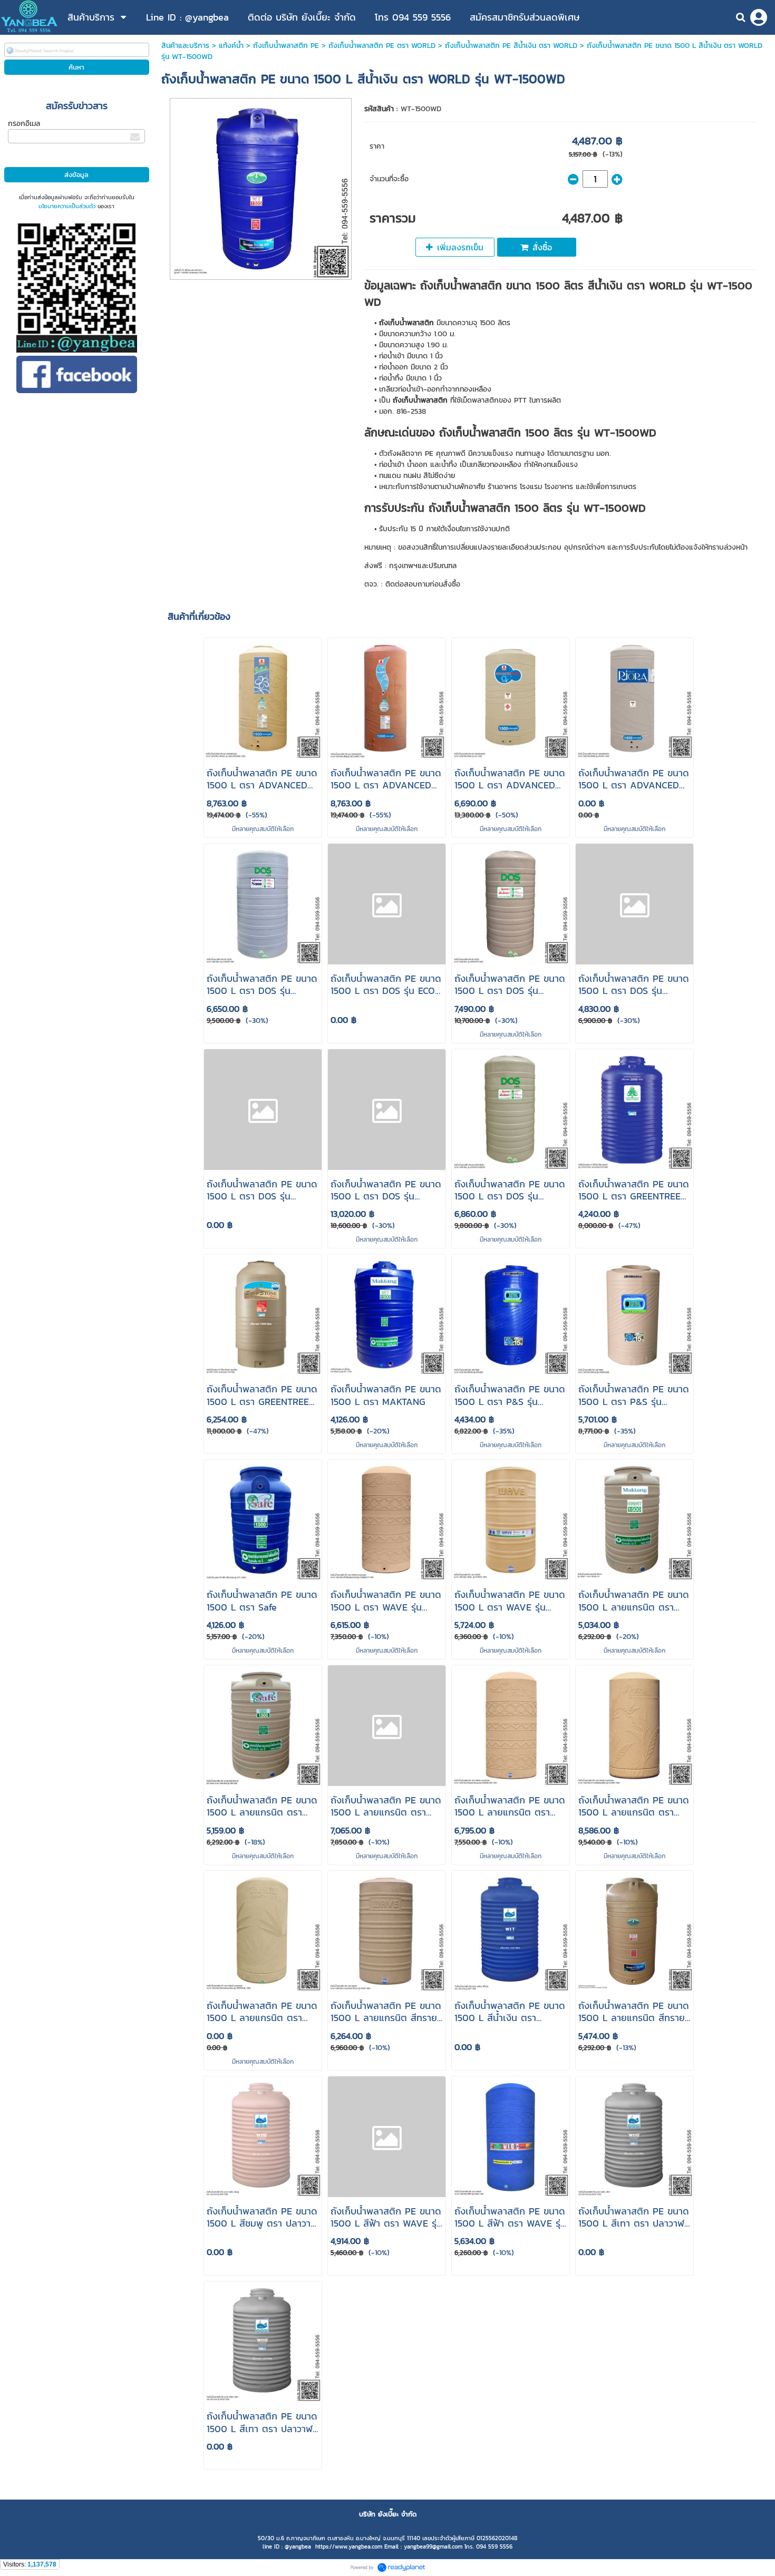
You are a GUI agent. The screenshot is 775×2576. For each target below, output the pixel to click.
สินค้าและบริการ (185, 46)
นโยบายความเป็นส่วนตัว (67, 206)
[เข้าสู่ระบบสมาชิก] (759, 17)
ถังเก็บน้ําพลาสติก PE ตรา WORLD (382, 46)
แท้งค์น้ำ (231, 46)
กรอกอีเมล (24, 124)
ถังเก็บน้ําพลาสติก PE (286, 46)
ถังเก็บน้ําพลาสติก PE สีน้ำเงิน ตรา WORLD (511, 46)
